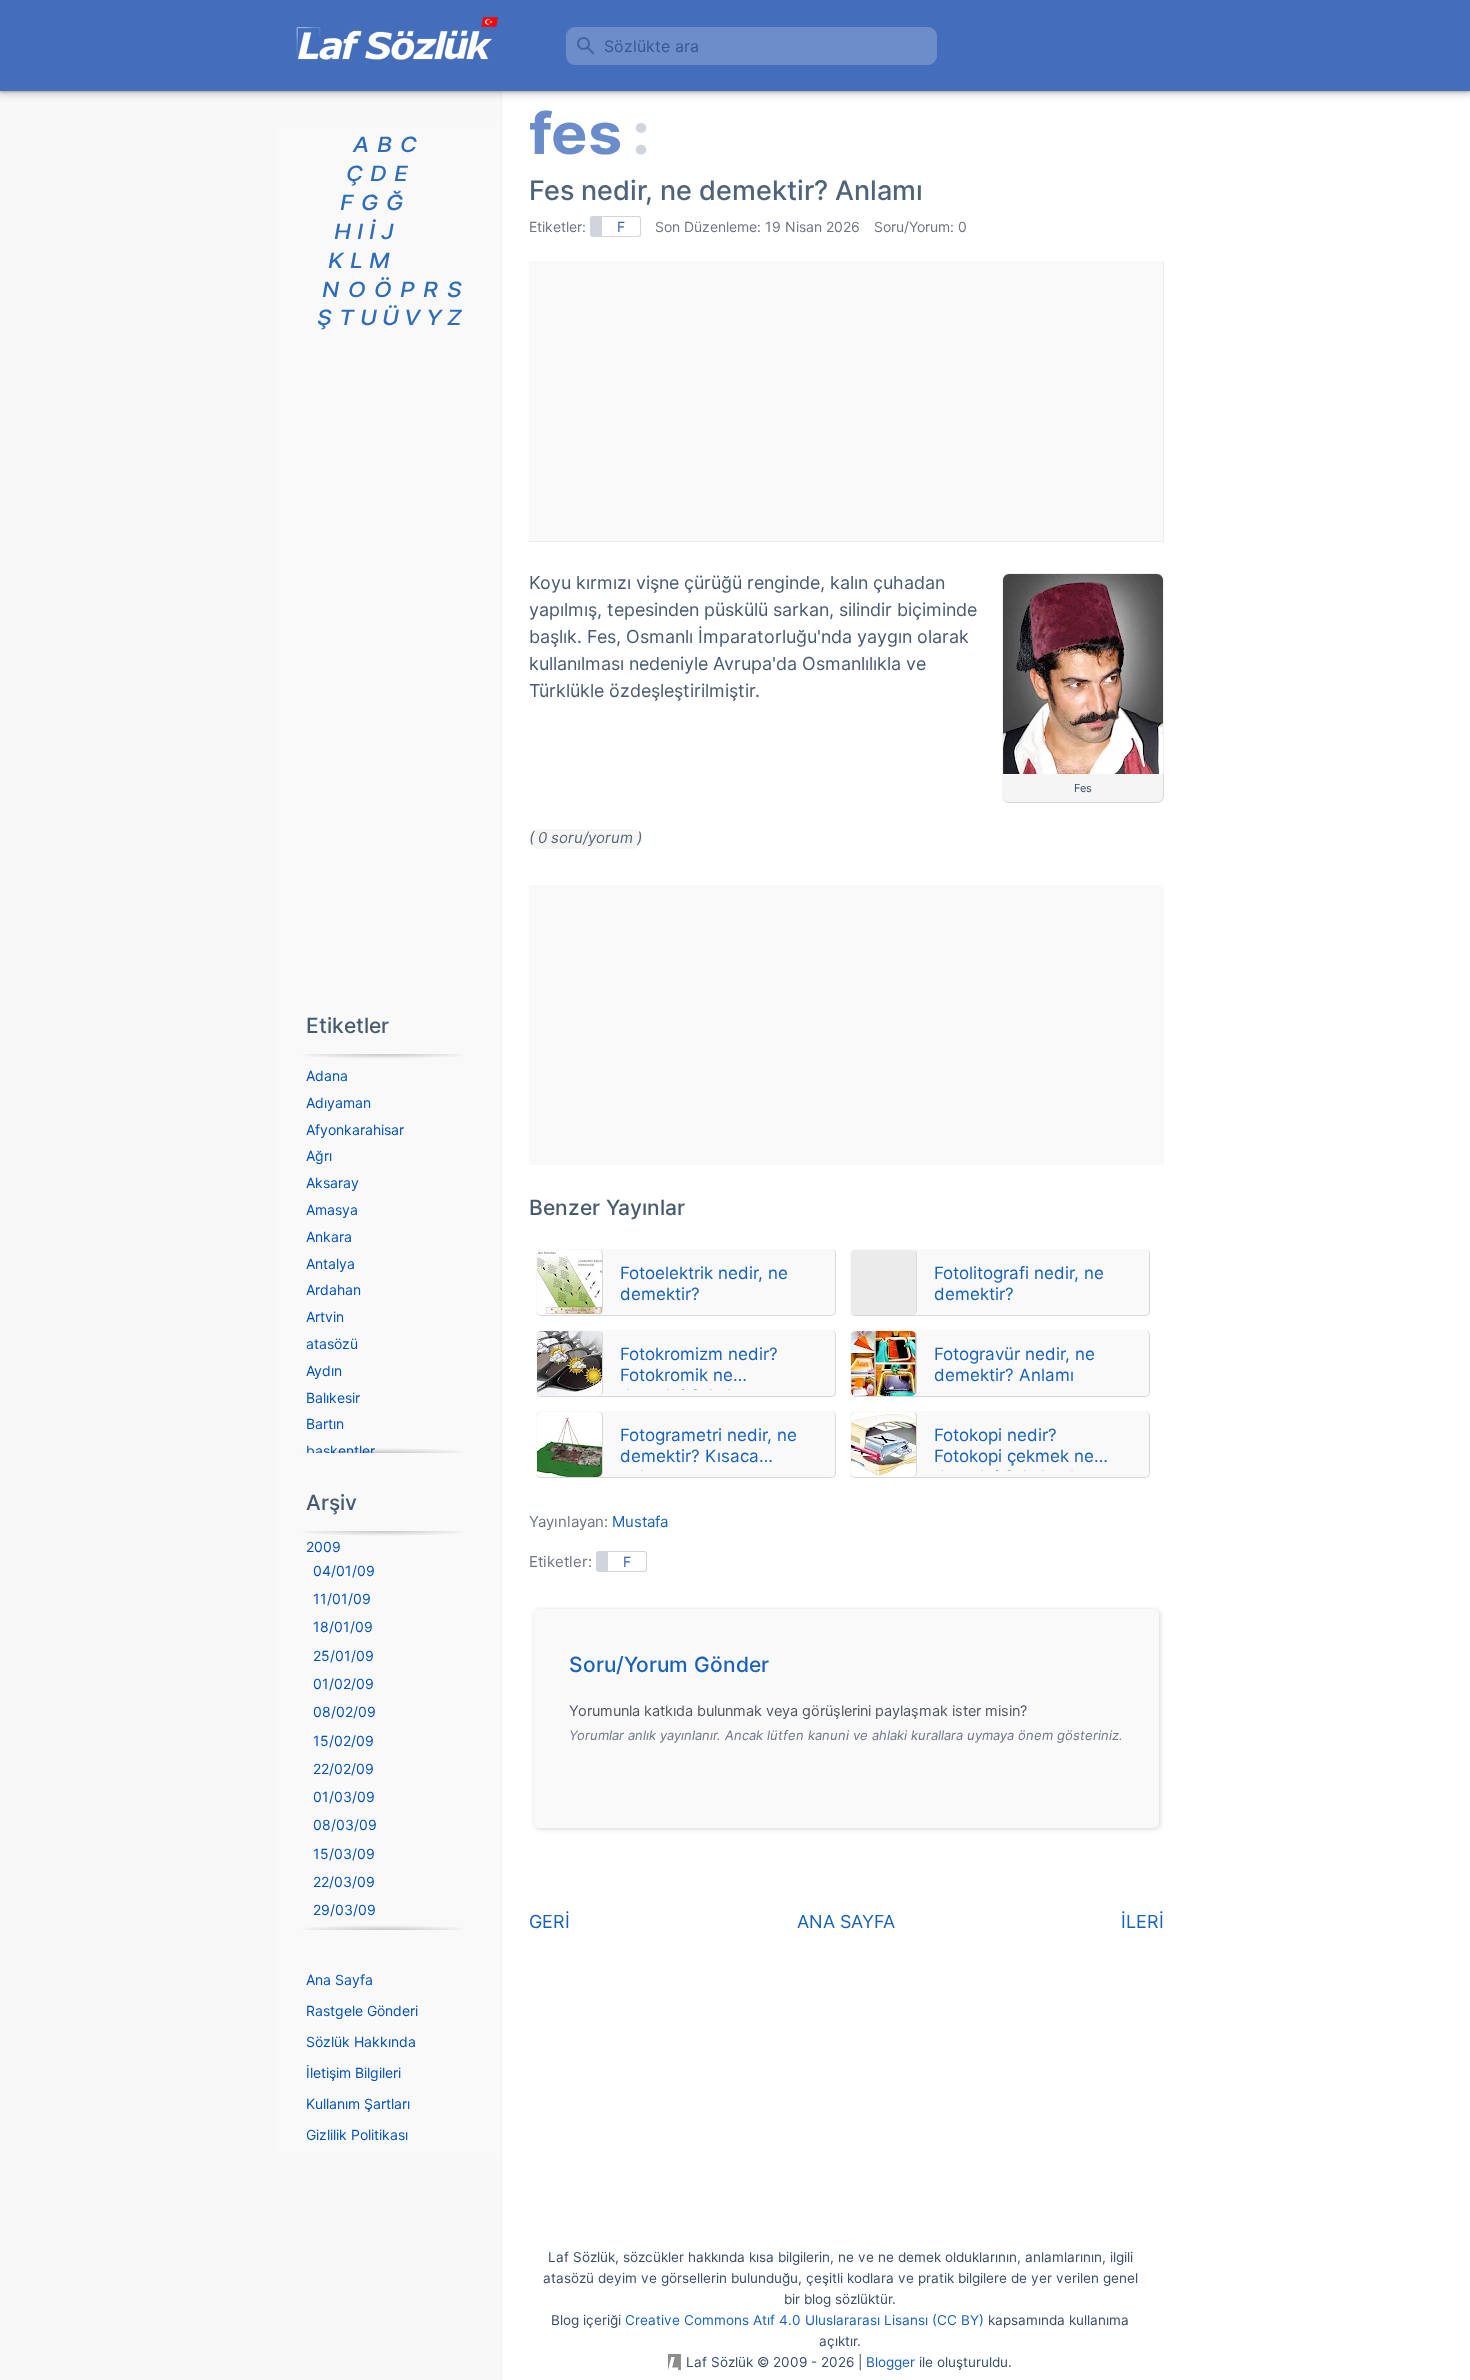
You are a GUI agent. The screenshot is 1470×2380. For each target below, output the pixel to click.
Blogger (890, 2362)
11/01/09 (342, 1598)
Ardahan (333, 1289)
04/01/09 (344, 1570)
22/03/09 (344, 1881)
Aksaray (332, 1182)
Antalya (330, 1263)
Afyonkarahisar (355, 1129)
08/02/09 (344, 1711)
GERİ (549, 1921)
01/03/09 (344, 1796)
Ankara (329, 1236)
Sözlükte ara (651, 46)
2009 (323, 1546)
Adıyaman (338, 1102)
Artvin (325, 1316)
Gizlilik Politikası (357, 2134)
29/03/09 (344, 1909)
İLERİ (1142, 1921)
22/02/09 (343, 1768)
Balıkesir (333, 1397)
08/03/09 (345, 1824)
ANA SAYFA (846, 1921)
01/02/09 (343, 1683)
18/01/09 (343, 1626)
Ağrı (319, 1155)
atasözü (332, 1343)
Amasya (332, 1209)
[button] (853, 1670)
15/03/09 (344, 1853)
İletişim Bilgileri (353, 2072)
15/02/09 (343, 1740)
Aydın (324, 1370)
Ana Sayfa (339, 1979)
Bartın (325, 1423)
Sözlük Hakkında (361, 2041)
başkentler (340, 1450)
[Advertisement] (846, 401)
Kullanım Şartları (358, 2103)
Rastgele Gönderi (362, 2010)
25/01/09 (343, 1655)
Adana (327, 1075)
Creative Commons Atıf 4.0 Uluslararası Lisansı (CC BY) (804, 2320)
